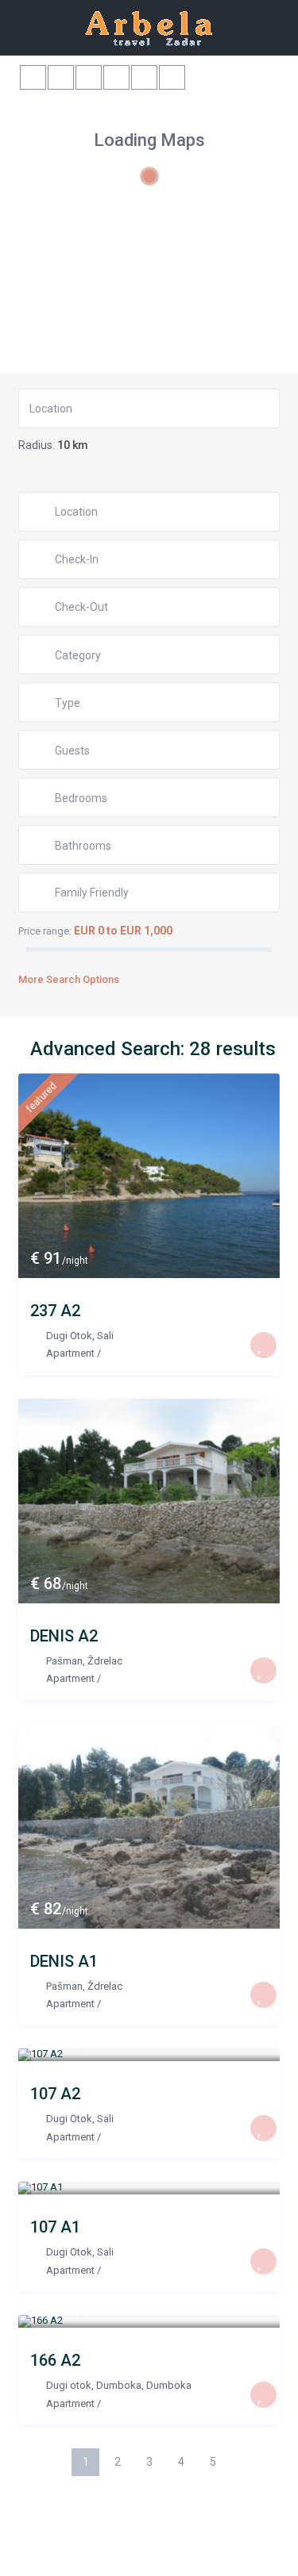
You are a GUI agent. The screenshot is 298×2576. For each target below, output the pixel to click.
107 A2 (55, 2094)
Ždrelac (105, 1661)
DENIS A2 (64, 1636)
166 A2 (55, 2360)
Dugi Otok (69, 1336)
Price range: (45, 931)
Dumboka (169, 2385)
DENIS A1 (64, 1961)
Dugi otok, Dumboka (94, 2385)
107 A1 (55, 2227)
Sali (105, 1336)
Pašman (64, 1661)
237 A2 (55, 1311)
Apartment (70, 1353)
